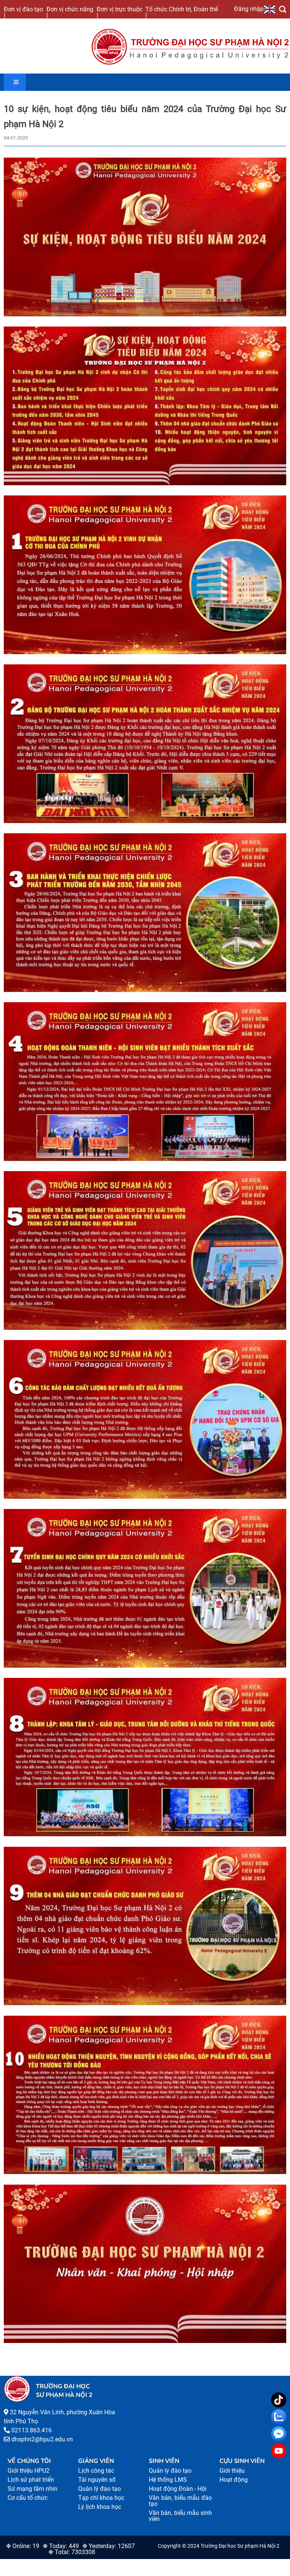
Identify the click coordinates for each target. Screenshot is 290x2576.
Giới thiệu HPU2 (29, 2471)
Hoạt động (234, 2480)
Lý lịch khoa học (100, 2507)
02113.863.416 (32, 2430)
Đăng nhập (249, 9)
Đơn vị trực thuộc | (120, 12)
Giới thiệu (232, 2471)
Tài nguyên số (97, 2480)
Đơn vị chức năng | (70, 12)
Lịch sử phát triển (31, 2480)
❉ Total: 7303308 (72, 2552)
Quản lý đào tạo (99, 2489)
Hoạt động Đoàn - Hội (178, 2489)
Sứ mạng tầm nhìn (32, 2489)
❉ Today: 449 (61, 2546)
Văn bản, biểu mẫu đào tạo (180, 2501)
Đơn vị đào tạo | (23, 12)
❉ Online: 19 (23, 2546)
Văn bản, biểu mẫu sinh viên (180, 2516)
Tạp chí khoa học (101, 2498)
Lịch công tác (96, 2471)
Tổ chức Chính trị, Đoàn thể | (182, 12)
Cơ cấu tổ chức (28, 2498)
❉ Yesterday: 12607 (109, 2546)
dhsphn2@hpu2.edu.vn (42, 2439)
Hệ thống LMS (168, 2480)
